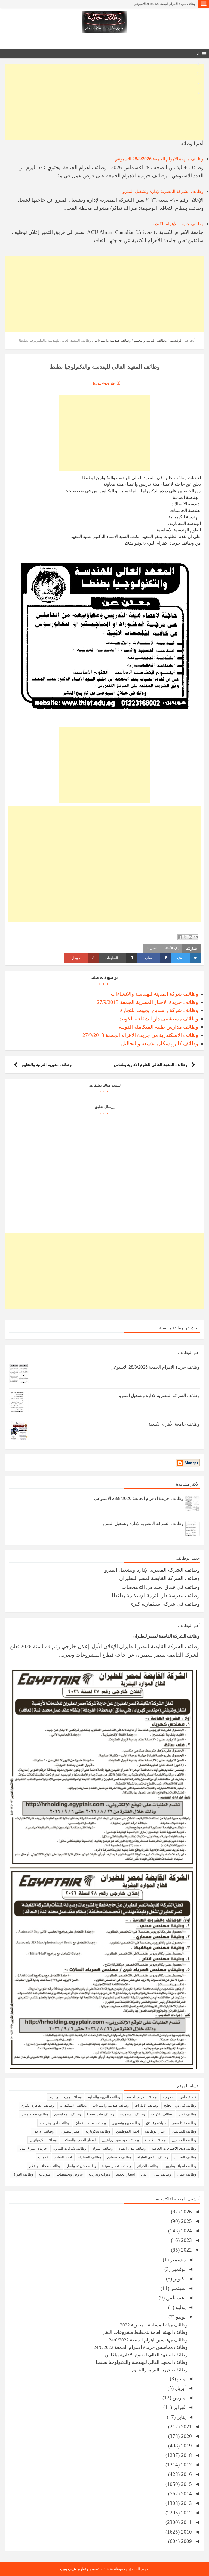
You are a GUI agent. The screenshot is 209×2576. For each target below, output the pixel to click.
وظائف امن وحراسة (55, 2123)
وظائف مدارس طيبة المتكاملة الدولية (158, 1027)
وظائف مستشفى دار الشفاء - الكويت (158, 1019)
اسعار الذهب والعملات (79, 2140)
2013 (186, 2503)
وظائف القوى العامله (153, 2157)
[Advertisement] (104, 102)
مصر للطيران (70, 2131)
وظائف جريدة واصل (81, 2166)
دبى (144, 2174)
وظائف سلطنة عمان (91, 2123)
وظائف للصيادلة (90, 2157)
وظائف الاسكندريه (73, 2105)
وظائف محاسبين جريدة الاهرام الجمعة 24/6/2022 (141, 2347)
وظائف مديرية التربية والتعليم (47, 1064)
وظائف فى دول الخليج (180, 2105)
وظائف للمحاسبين (67, 2114)
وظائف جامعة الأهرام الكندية (178, 224)
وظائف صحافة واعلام (45, 2166)
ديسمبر (177, 2260)
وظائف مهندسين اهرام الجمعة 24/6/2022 (148, 2340)
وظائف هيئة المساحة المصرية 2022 (154, 2325)
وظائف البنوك (102, 2148)
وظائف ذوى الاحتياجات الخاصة (174, 2148)
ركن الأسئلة (171, 948)
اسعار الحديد (126, 2174)
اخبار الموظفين (128, 2131)
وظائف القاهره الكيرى (37, 2105)
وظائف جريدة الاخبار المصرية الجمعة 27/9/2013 (147, 1002)
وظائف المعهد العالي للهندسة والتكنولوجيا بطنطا (142, 2362)
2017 (186, 2465)
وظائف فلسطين (119, 2157)
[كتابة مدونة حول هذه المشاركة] (190, 937)
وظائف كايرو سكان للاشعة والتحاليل (160, 1044)
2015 (186, 2484)
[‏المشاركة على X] (185, 937)
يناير (181, 2417)
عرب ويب (68, 2569)
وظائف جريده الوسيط (65, 2097)
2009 (186, 2541)
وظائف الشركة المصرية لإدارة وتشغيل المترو (163, 191)
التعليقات (119, 958)
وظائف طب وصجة (100, 2114)
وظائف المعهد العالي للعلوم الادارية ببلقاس (150, 1064)
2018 (186, 2455)
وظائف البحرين (185, 2157)
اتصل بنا (152, 948)
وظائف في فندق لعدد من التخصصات (161, 1587)
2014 (186, 2494)
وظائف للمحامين (184, 2140)
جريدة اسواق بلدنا (33, 2148)
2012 (186, 2513)
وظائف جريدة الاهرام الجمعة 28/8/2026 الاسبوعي (165, 4)
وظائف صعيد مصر (35, 2114)
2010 (186, 2532)
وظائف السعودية (132, 2114)
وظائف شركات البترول (70, 2148)
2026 (186, 2212)
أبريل (180, 2388)
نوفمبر (178, 2269)
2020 (186, 2436)
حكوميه (168, 2097)
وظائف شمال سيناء (116, 2166)
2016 (186, 2474)
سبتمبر (177, 2288)
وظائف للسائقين (184, 2131)
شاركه (147, 958)
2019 (186, 2446)
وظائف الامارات (146, 2105)
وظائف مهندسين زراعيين (120, 2140)
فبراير (179, 2407)
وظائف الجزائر (148, 2166)
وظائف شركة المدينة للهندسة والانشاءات (154, 994)
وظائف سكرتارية (98, 2131)
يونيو (180, 2317)
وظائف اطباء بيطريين (180, 2166)
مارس (178, 2398)
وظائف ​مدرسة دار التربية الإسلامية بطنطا (156, 1595)
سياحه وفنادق (156, 2123)
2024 (186, 2231)
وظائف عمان (187, 2174)
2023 (186, 2240)
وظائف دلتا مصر (184, 2123)
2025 (186, 2221)
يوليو (180, 2307)
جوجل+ (75, 958)
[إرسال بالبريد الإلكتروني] (196, 937)
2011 (186, 2522)
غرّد (179, 958)
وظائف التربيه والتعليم (104, 2097)
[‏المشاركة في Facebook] (180, 937)
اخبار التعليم (63, 2157)
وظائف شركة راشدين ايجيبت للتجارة (159, 1010)
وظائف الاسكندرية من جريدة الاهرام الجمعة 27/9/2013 (140, 1035)
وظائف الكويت (162, 2114)
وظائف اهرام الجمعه (142, 2097)
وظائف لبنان (162, 2174)
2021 (186, 2427)
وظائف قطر (187, 2114)
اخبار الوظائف (155, 2131)
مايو (181, 2379)
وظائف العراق (23, 2174)
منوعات (45, 2174)
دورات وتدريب (100, 2174)
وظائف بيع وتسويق (126, 2123)
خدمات (43, 2157)
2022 (186, 2250)
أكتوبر (179, 2279)
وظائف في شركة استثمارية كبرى (165, 1604)
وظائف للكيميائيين (43, 2140)
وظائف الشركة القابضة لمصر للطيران (159, 1578)
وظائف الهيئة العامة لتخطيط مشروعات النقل (145, 2332)
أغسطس (175, 2298)
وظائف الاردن (44, 2131)
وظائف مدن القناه (132, 2148)
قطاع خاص (188, 2097)
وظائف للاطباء (155, 2140)
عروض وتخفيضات (70, 2174)
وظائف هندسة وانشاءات (111, 2105)
